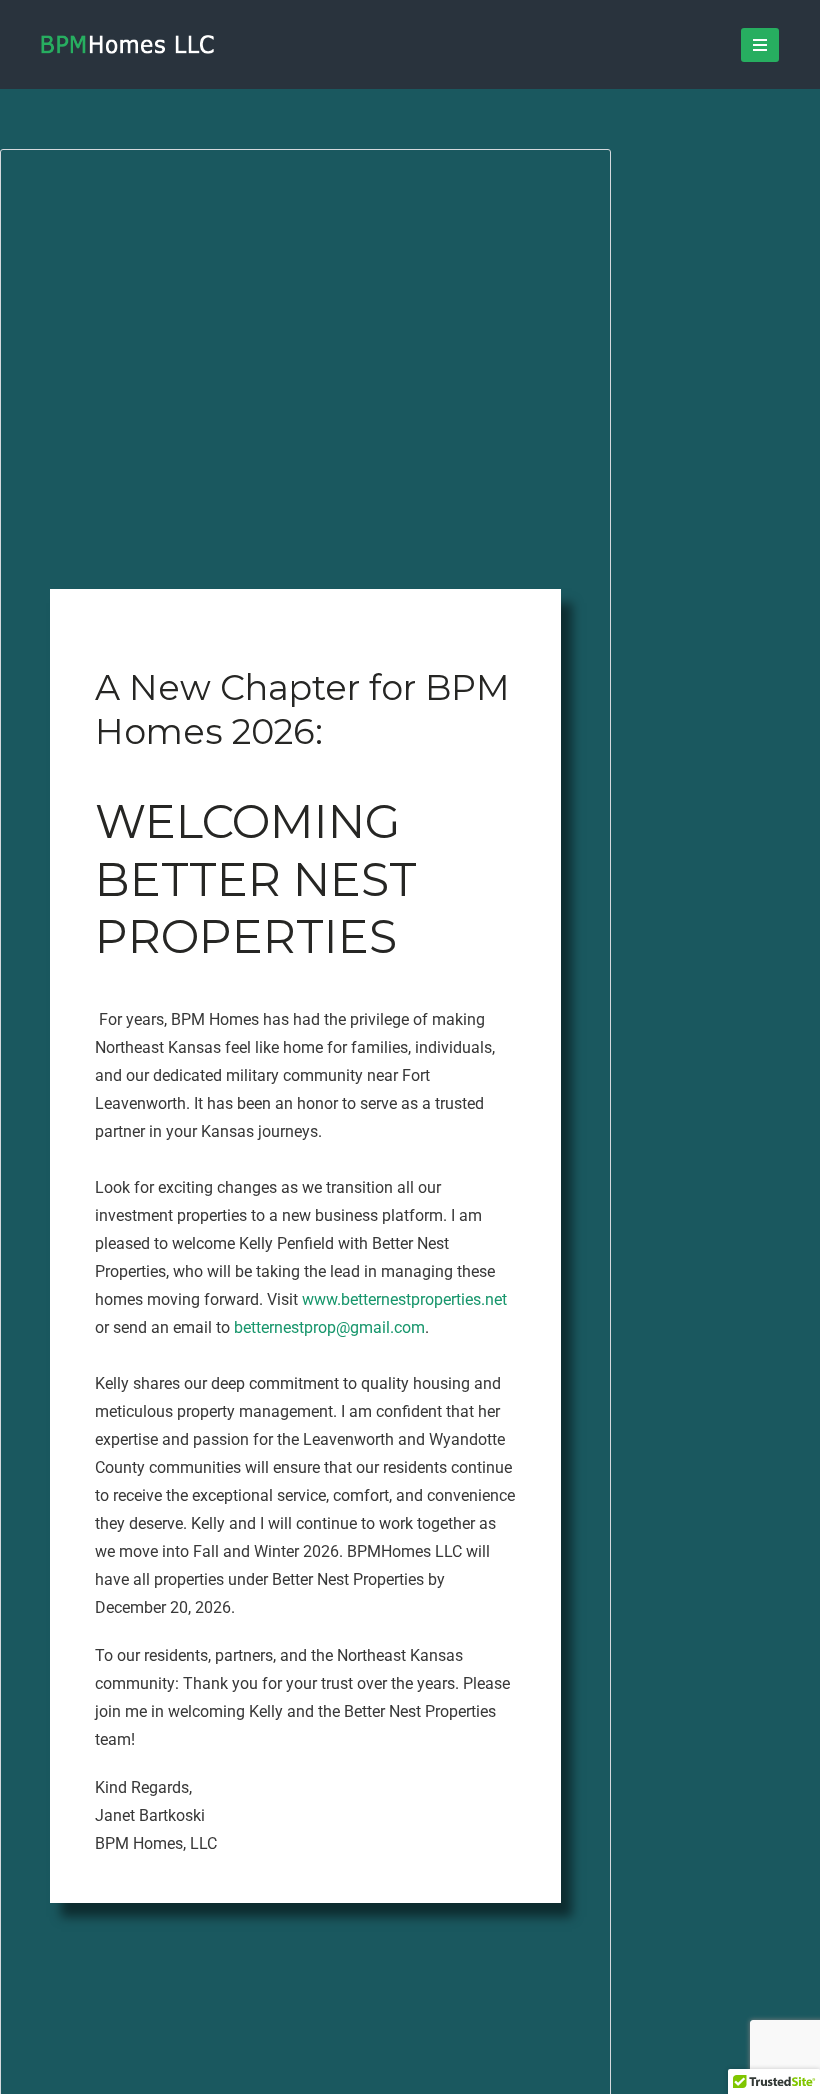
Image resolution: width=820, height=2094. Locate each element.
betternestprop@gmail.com (329, 1327)
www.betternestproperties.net (404, 1299)
